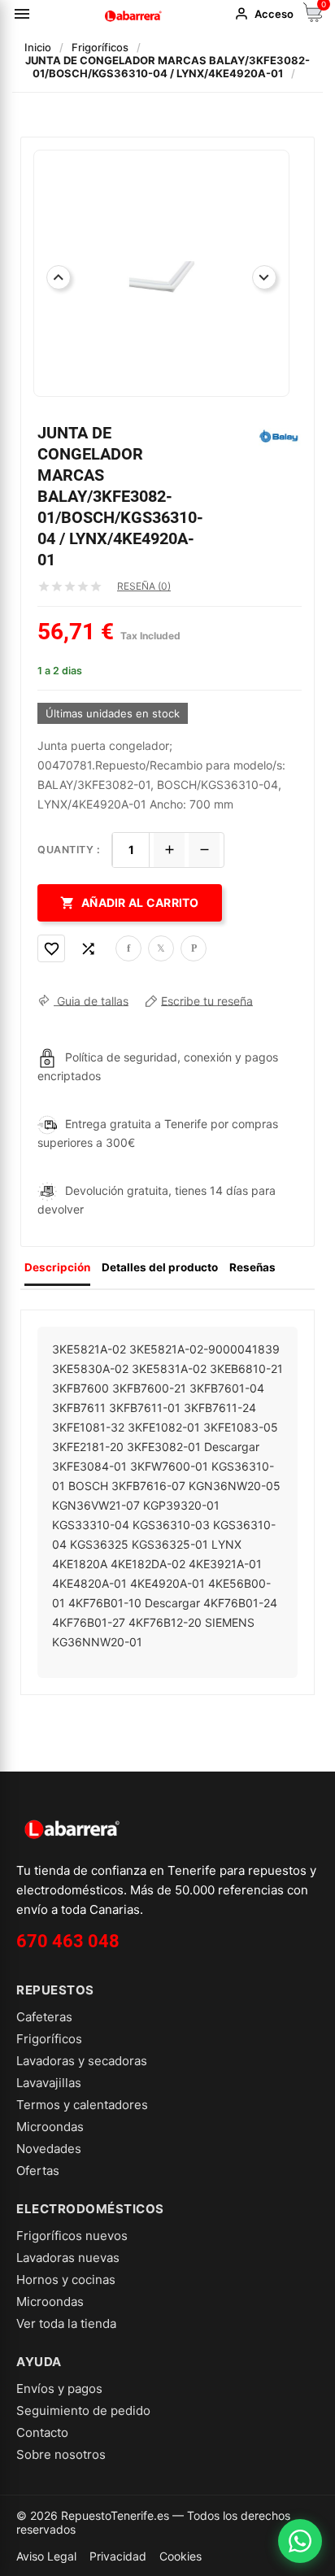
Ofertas (38, 2171)
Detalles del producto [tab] (160, 1267)
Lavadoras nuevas (68, 2258)
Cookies (181, 2556)
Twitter (161, 948)
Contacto (42, 2432)
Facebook (128, 948)
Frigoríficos (49, 2039)
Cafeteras (44, 2017)
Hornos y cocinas (66, 2280)
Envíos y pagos (59, 2389)
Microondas (50, 2127)
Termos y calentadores (82, 2105)
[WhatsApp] (300, 2541)
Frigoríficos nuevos (72, 2236)
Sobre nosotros (61, 2454)
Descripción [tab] (57, 1267)
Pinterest (194, 948)
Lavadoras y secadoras (82, 2061)
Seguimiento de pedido (83, 2410)
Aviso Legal (46, 2556)
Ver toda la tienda (66, 2323)
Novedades (49, 2149)
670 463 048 (68, 1941)
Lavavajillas (49, 2083)
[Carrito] (313, 17)
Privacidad (118, 2556)
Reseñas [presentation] (252, 1267)
